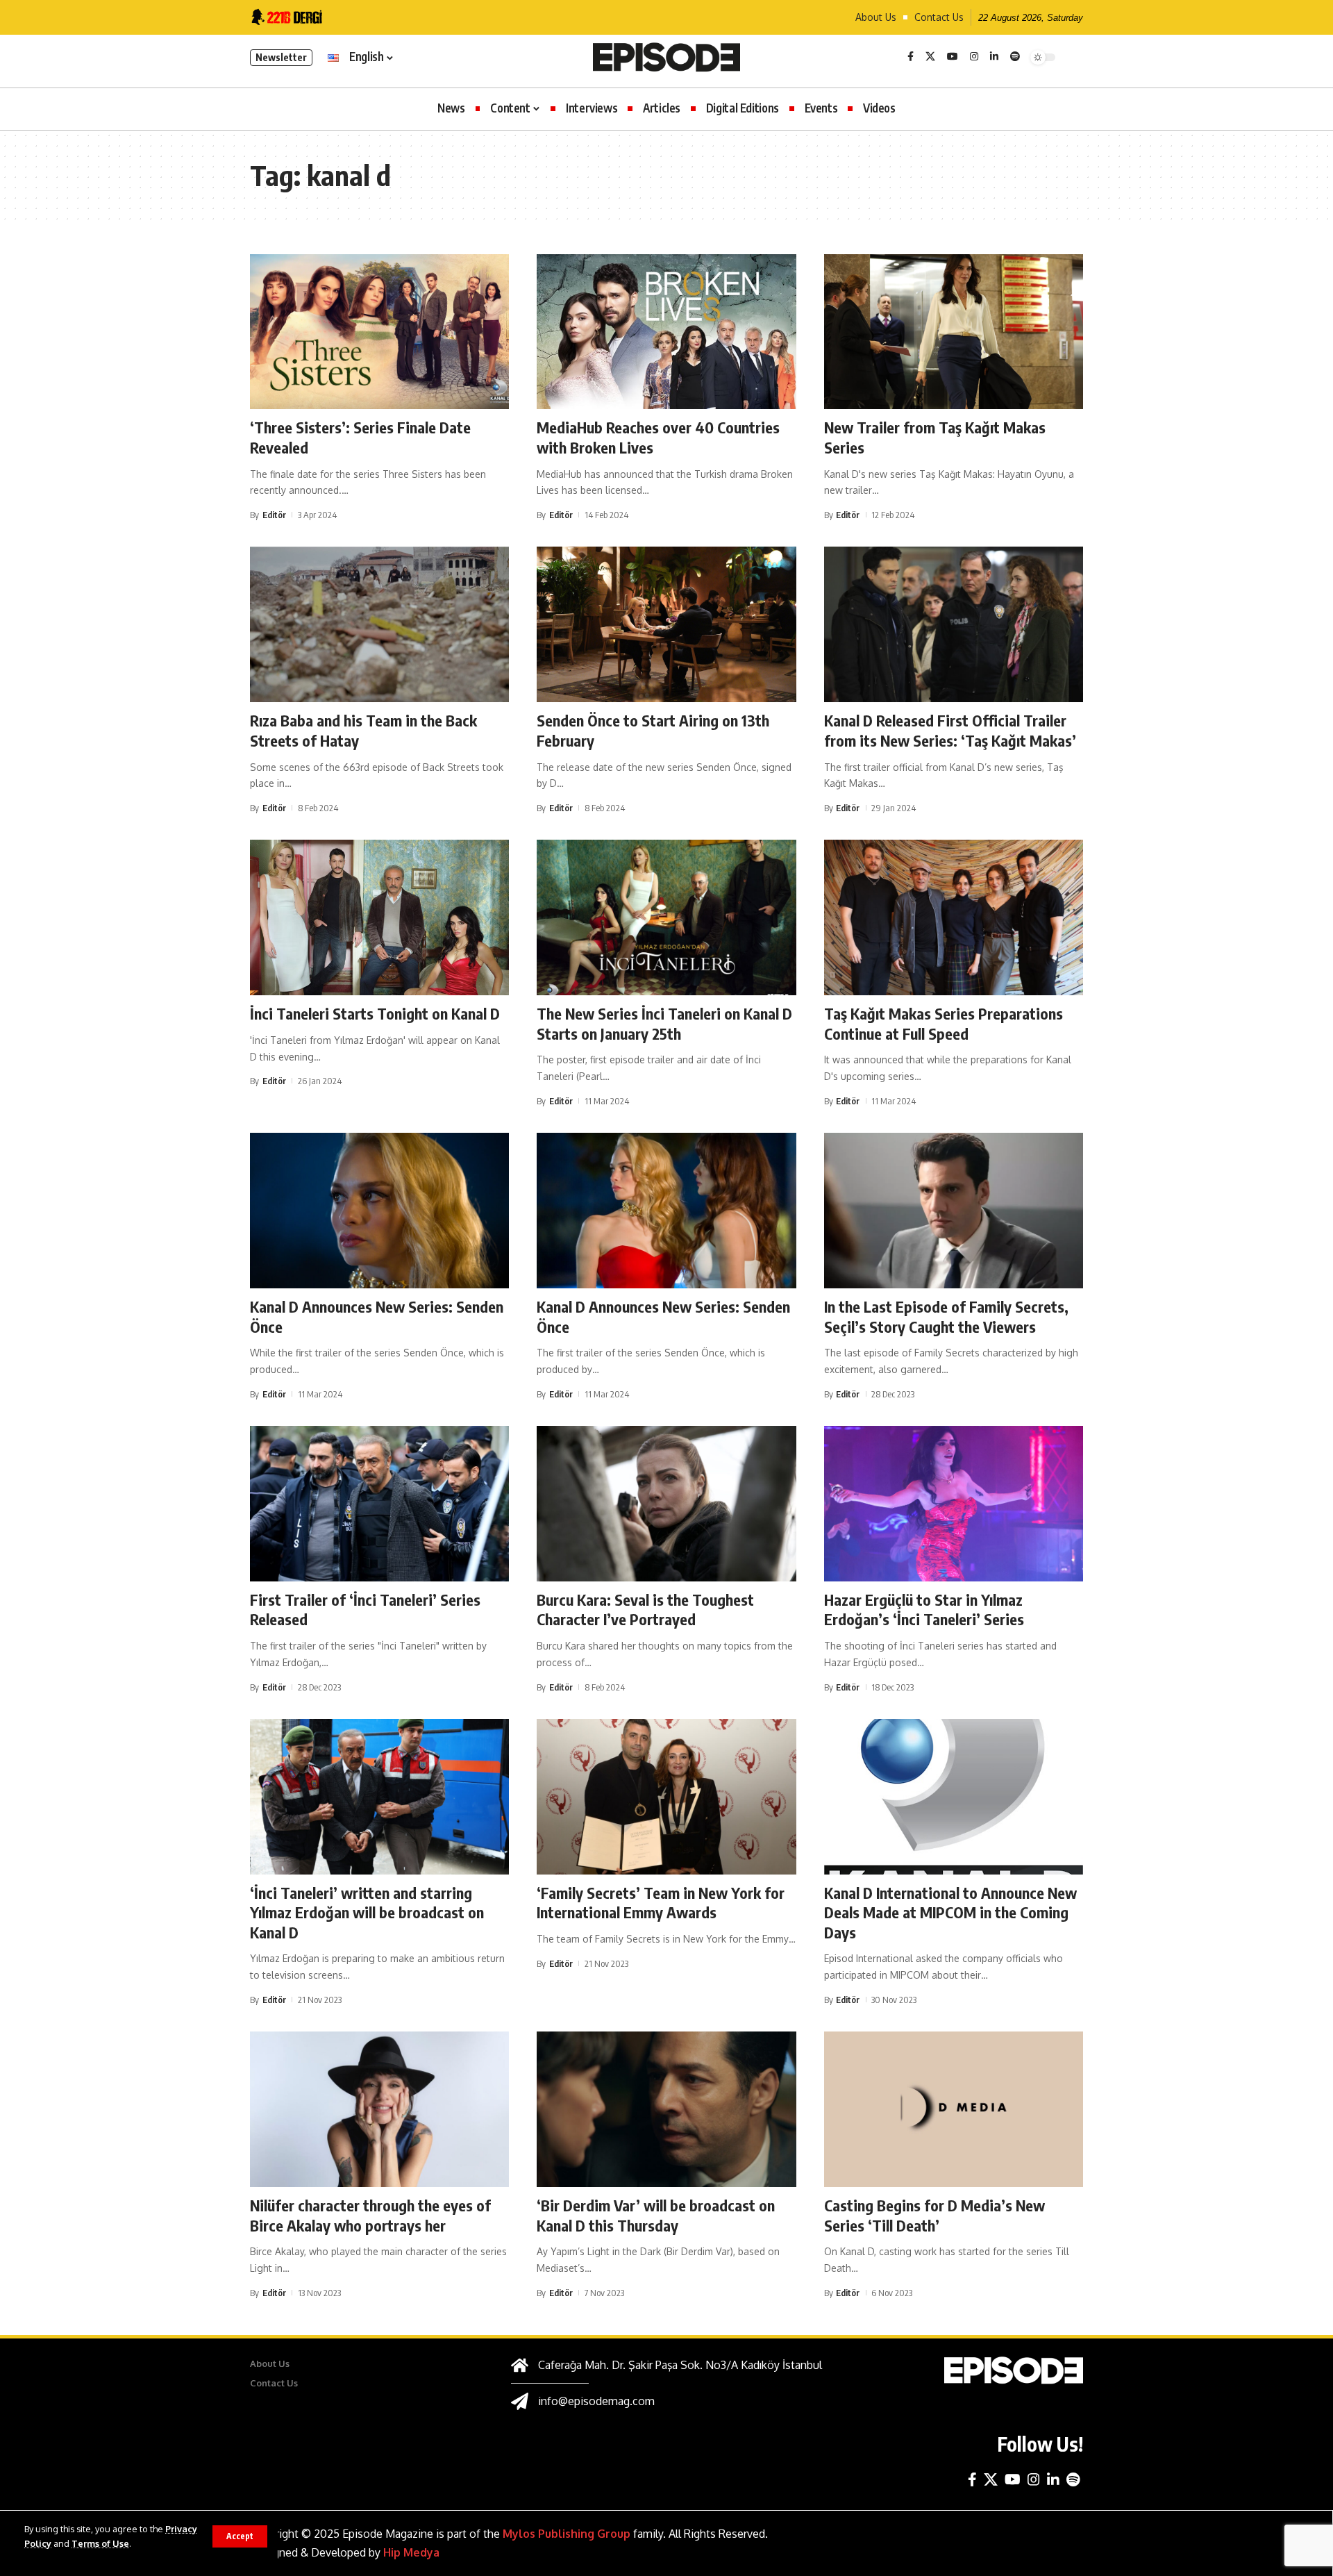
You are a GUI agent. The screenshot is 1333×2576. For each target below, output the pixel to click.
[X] (930, 57)
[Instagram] (974, 57)
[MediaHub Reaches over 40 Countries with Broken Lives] (666, 332)
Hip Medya (411, 2552)
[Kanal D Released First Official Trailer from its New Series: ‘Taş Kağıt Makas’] (954, 624)
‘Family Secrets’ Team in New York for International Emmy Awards (661, 1903)
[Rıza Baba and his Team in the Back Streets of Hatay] (379, 624)
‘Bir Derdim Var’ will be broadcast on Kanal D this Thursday (656, 2215)
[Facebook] (911, 57)
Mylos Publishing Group (567, 2534)
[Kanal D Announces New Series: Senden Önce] (379, 1211)
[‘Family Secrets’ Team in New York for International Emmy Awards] (666, 1797)
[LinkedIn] (994, 57)
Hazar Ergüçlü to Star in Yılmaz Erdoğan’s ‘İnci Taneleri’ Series (924, 1610)
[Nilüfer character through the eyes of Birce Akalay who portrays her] (379, 2109)
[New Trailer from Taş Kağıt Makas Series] (954, 332)
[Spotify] (1015, 57)
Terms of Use (100, 2543)
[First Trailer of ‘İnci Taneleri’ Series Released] (379, 1504)
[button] (240, 2536)
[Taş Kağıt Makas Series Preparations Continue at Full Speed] (954, 917)
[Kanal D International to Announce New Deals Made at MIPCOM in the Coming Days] (954, 1797)
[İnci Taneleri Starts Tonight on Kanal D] (379, 917)
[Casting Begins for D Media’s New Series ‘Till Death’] (954, 2109)
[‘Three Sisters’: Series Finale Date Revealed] (379, 332)
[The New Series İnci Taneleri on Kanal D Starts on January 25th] (666, 917)
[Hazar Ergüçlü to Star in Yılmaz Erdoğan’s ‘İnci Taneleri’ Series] (954, 1504)
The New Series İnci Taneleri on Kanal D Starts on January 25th (664, 1023)
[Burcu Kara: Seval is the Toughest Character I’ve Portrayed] (666, 1504)
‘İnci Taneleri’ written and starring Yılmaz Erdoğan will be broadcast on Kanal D (367, 1912)
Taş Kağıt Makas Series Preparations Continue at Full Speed (944, 1023)
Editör (274, 515)
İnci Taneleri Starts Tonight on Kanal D (375, 1013)
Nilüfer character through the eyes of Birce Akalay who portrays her (370, 2215)
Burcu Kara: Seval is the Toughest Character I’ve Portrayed (645, 1610)
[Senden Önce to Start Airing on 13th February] (666, 624)
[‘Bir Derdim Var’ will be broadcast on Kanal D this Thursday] (666, 2109)
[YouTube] (953, 57)
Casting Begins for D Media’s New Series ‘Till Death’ (934, 2215)
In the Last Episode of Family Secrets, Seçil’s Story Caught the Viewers (946, 1316)
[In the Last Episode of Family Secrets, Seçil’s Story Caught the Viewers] (954, 1211)
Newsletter (281, 57)
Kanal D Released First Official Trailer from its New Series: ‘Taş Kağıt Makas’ (950, 730)
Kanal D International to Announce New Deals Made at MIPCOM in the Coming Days (950, 1912)
